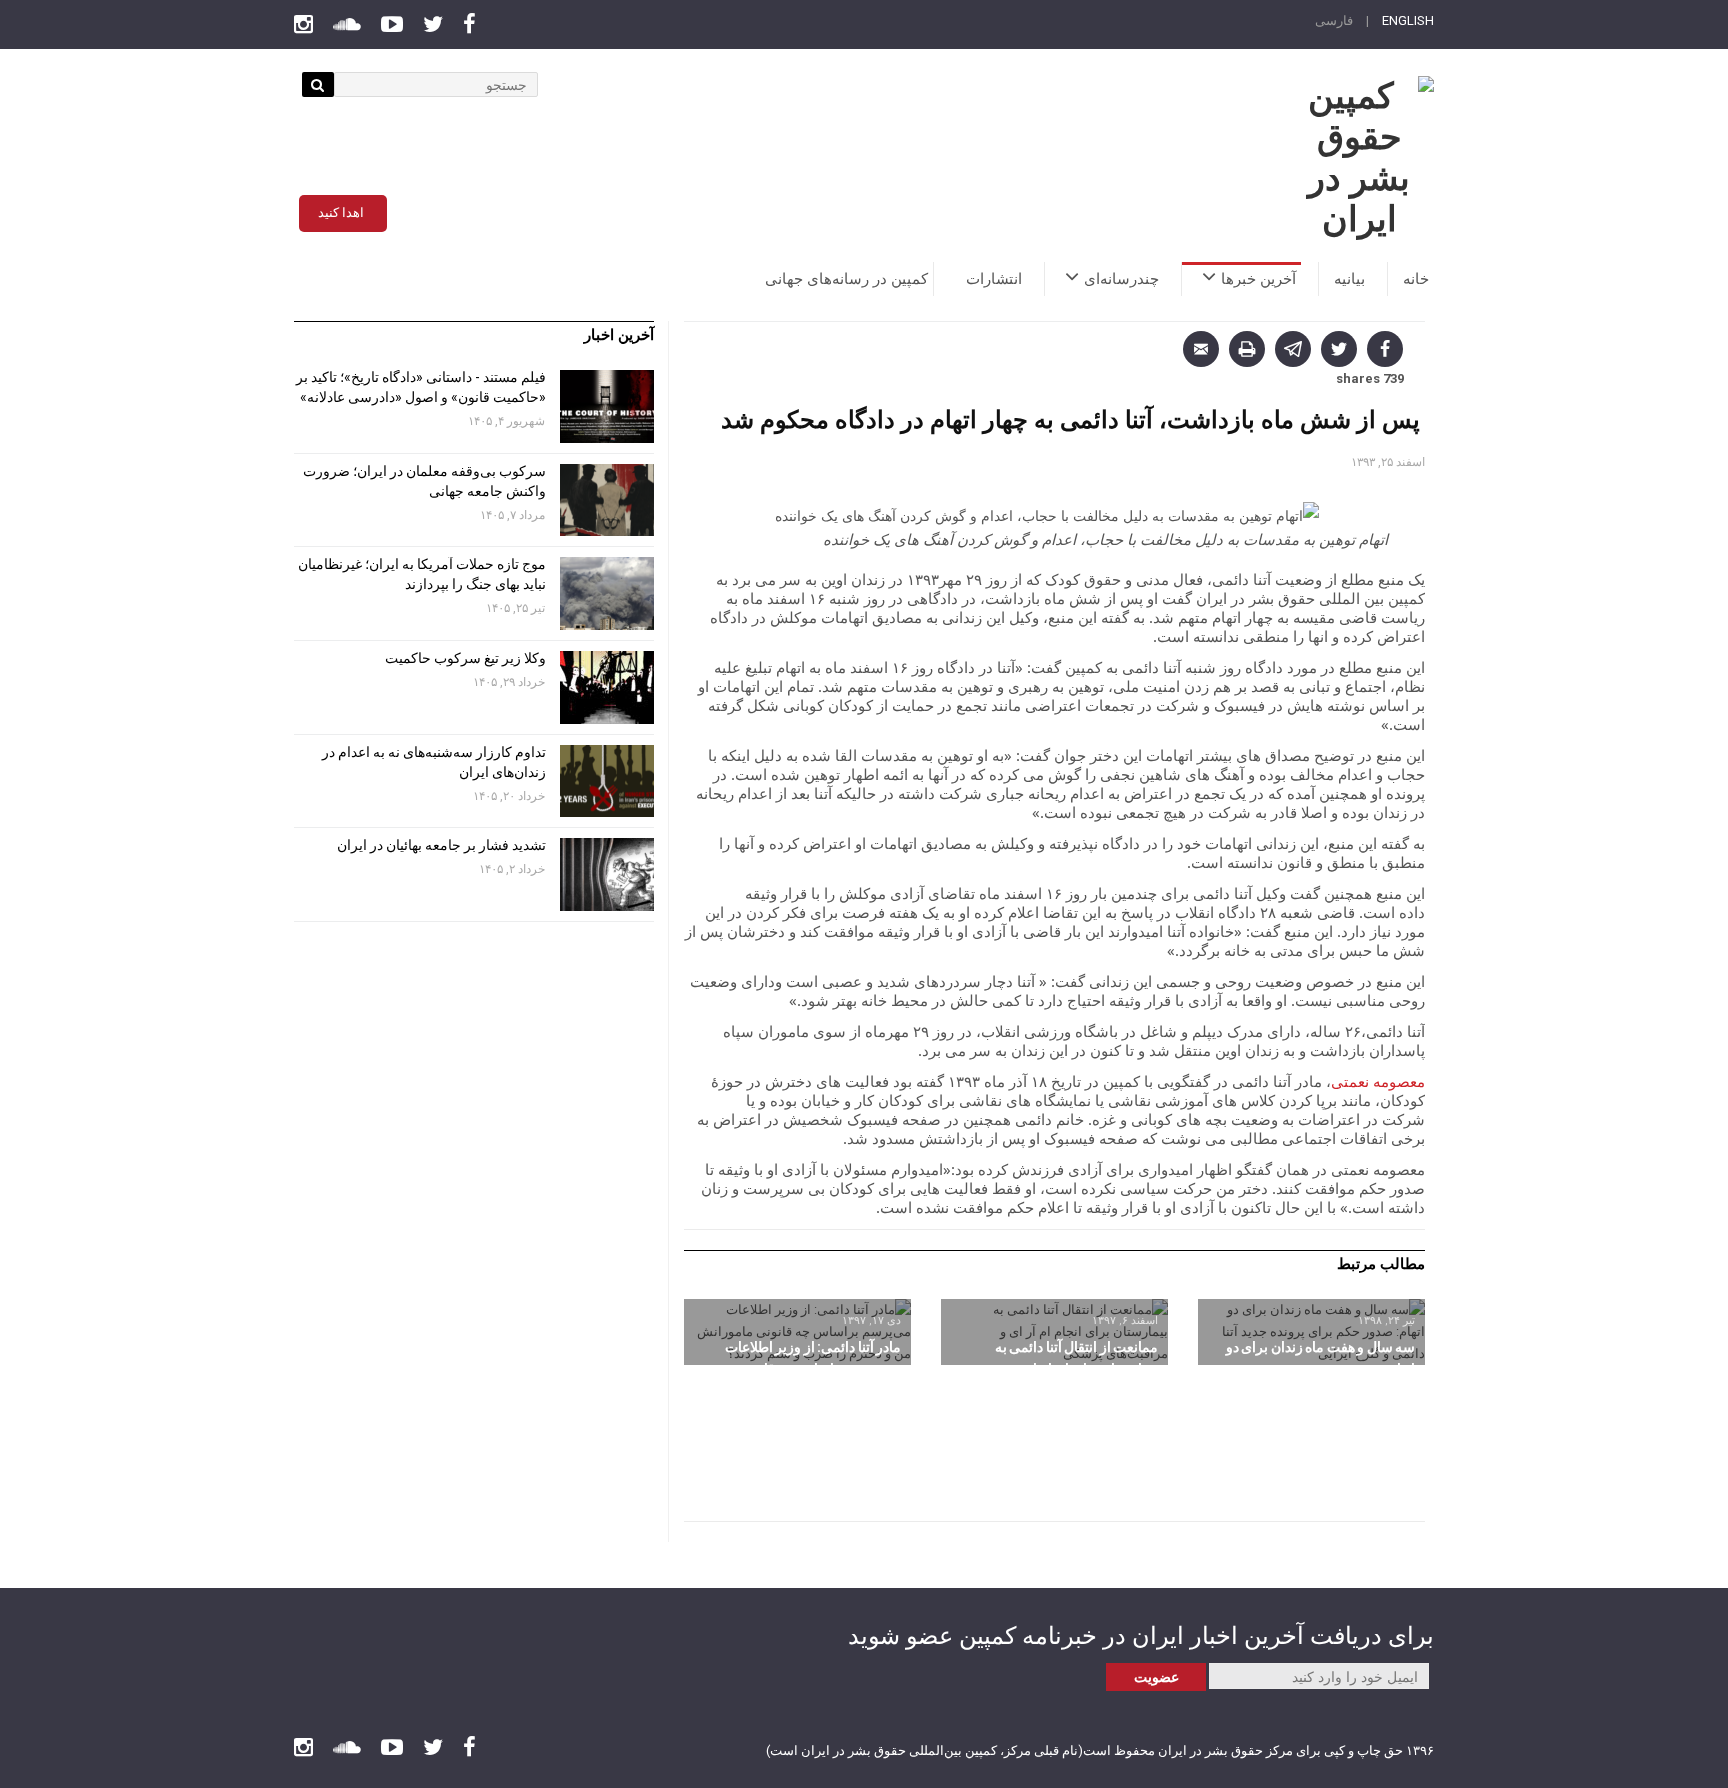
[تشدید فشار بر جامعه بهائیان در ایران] (607, 874)
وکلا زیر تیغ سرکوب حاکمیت (464, 658)
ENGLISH (1408, 20)
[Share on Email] (1201, 349)
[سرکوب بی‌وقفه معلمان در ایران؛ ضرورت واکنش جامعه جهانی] (607, 500)
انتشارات (994, 279)
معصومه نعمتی (1378, 1081)
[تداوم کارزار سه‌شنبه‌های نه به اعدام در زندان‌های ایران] (607, 781)
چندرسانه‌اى (1121, 279)
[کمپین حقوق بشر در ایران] (1359, 158)
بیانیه (1349, 279)
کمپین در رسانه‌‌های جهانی (846, 279)
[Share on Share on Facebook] (1385, 349)
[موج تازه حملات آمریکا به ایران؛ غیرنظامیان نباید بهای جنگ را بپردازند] (607, 593)
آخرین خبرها (1258, 279)
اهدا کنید (341, 212)
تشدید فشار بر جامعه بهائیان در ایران (440, 845)
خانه (1416, 279)
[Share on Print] (1247, 349)
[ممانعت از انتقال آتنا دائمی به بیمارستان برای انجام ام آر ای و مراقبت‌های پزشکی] (1054, 1332)
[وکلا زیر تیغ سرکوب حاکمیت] (607, 687)
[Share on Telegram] (1293, 349)
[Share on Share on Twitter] (1339, 349)
